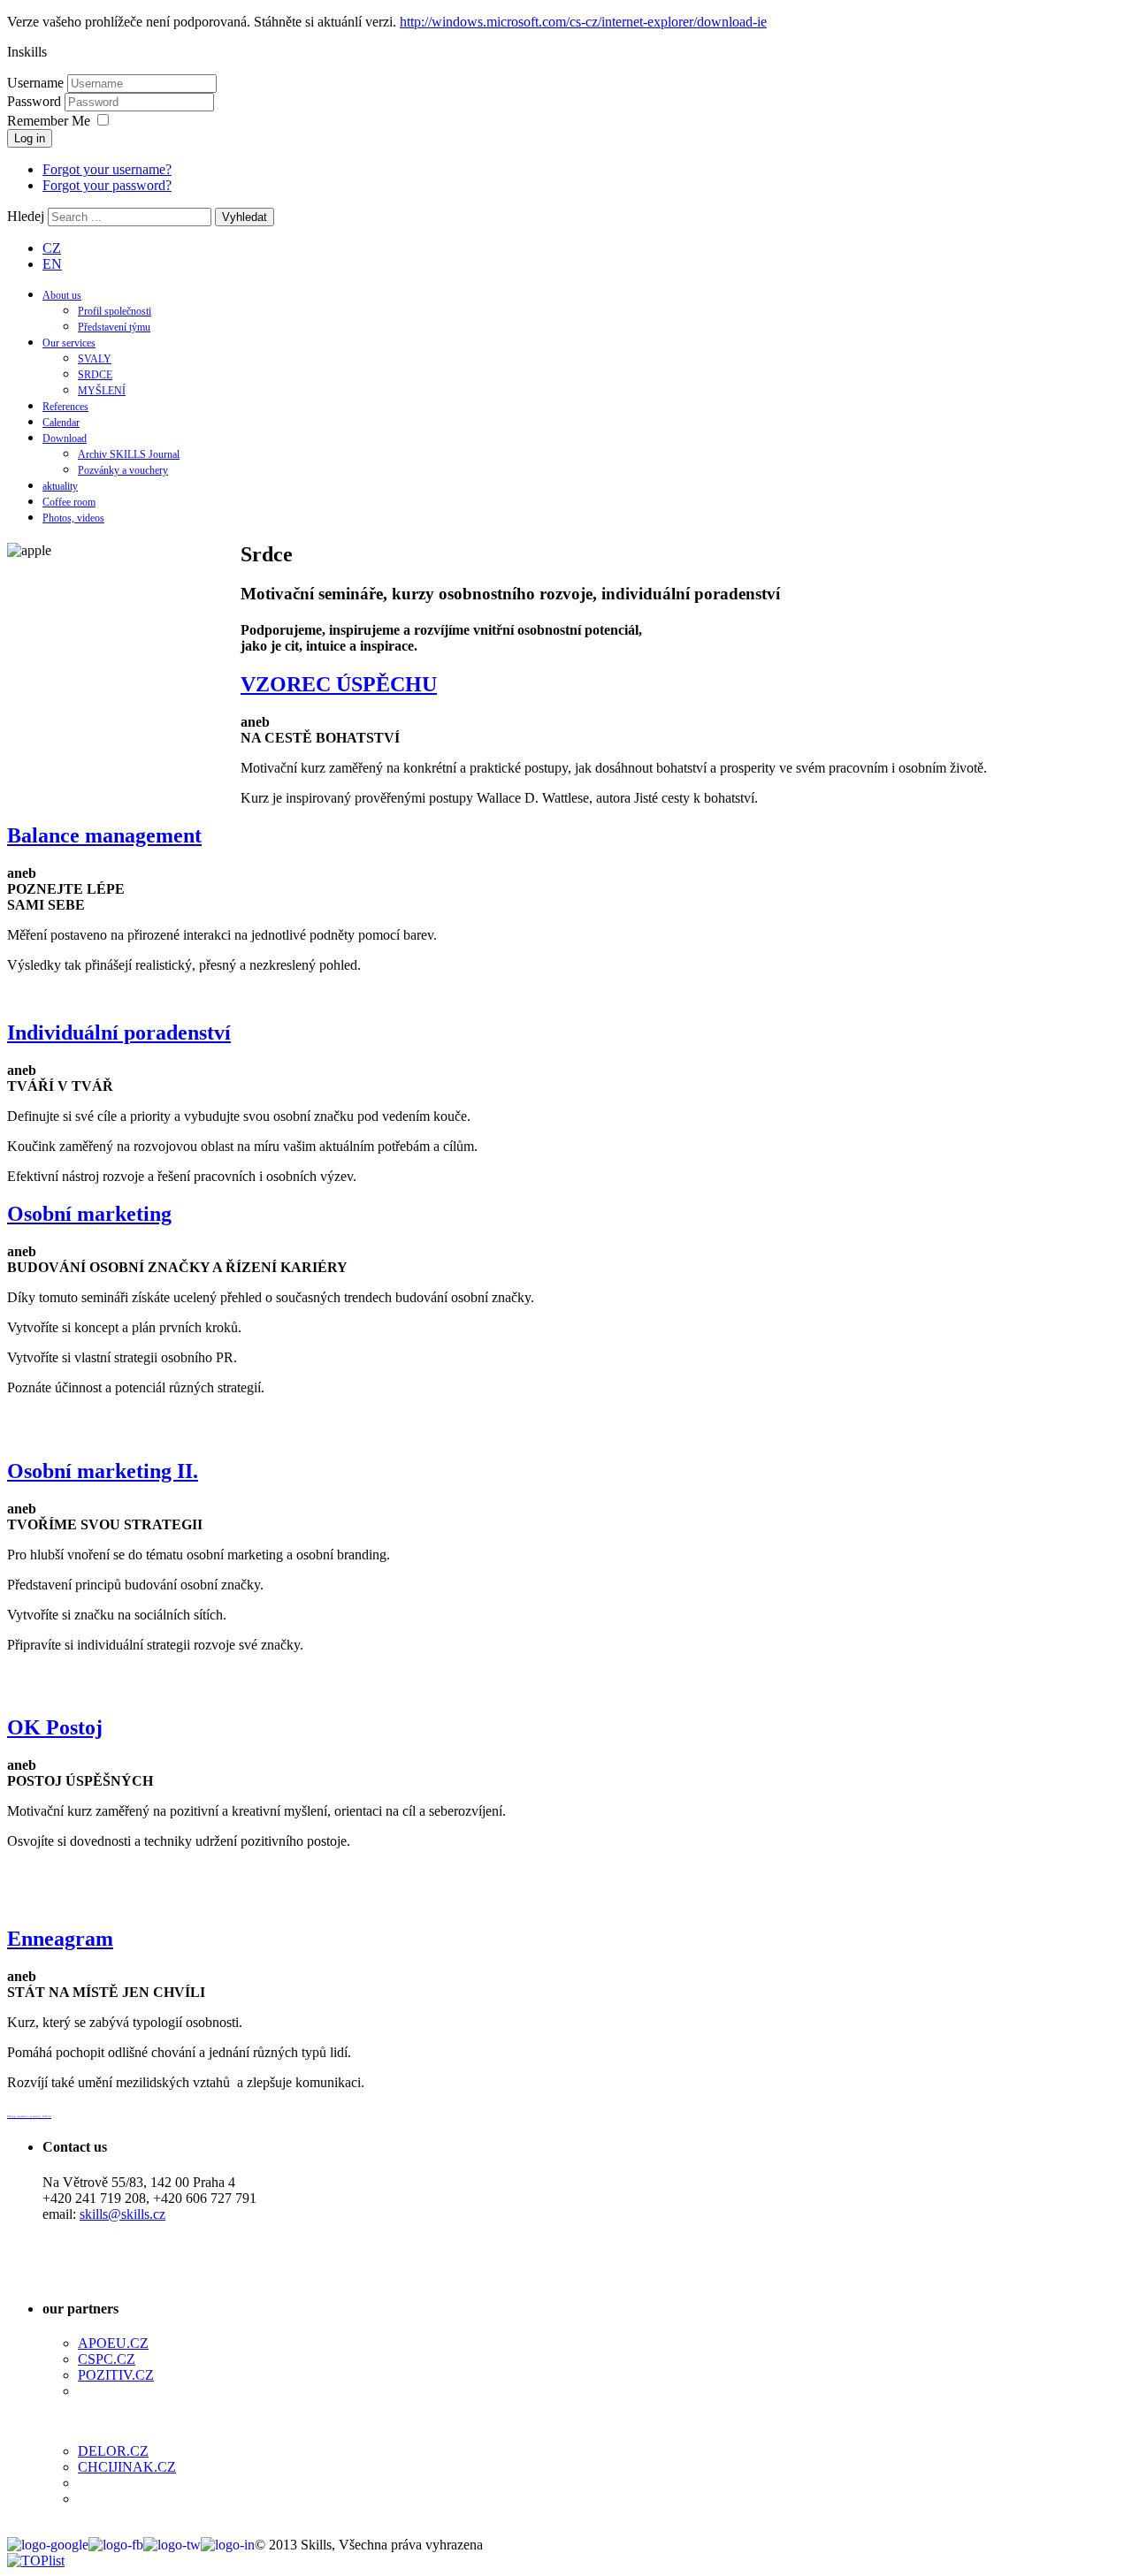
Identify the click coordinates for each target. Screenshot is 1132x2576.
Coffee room (69, 502)
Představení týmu (114, 327)
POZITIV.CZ (116, 2375)
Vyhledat (245, 217)
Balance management (104, 835)
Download (65, 438)
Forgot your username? (107, 169)
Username (35, 83)
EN (52, 264)
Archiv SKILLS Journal (129, 454)
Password (36, 101)
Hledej (26, 216)
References (65, 407)
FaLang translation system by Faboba (29, 2116)
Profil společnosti (115, 311)
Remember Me (49, 121)
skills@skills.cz (122, 2214)
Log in (30, 138)
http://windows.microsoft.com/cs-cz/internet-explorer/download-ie (583, 22)
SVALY (95, 359)
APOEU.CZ (113, 2343)
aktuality (60, 486)
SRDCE (95, 375)
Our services (69, 343)
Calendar (61, 423)
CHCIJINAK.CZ (127, 2467)
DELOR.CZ (113, 2451)
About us (62, 295)
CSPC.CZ (107, 2359)
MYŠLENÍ (102, 391)
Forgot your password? (107, 185)
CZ (52, 248)
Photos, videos (73, 518)
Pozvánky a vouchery (123, 470)
